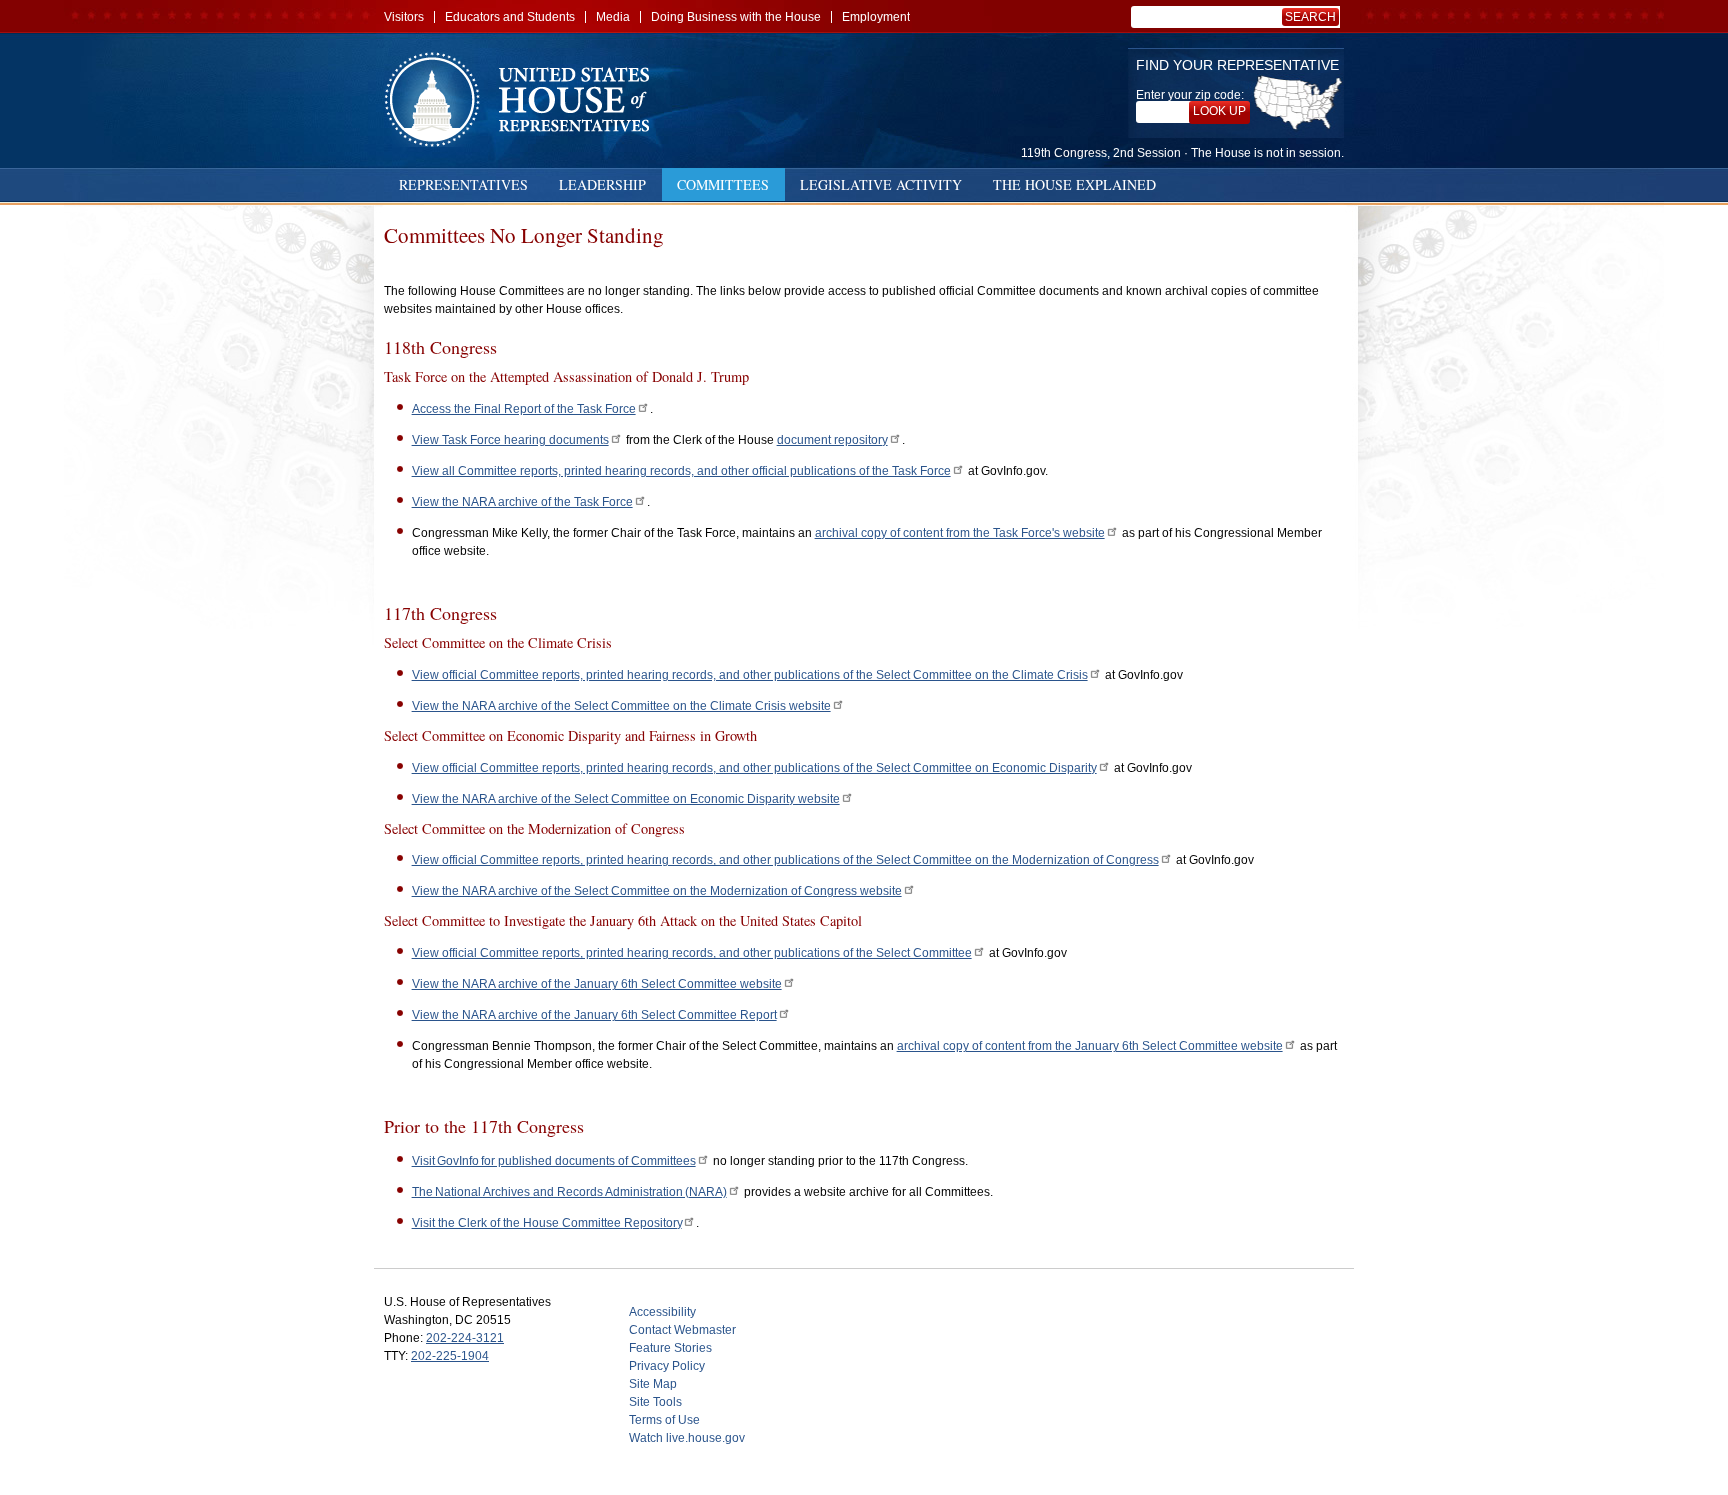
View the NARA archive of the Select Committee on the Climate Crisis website (621, 706)
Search (1310, 17)
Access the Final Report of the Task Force (524, 409)
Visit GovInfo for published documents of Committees (554, 1161)
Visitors (404, 17)
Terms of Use (664, 1420)
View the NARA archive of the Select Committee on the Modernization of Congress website (657, 891)
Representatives (463, 184)
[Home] (524, 99)
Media (613, 17)
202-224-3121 (465, 1338)
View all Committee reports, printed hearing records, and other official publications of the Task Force (681, 471)
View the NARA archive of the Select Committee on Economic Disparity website (626, 799)
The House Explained (1074, 184)
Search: (1314, 17)
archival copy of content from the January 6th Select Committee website (1090, 1046)
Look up (1219, 111)
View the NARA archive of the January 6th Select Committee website (597, 984)
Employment (876, 17)
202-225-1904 (450, 1356)
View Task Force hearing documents (510, 440)
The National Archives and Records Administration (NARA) (569, 1192)
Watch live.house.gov (687, 1438)
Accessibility (662, 1312)
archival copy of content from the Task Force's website (960, 533)
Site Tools (655, 1402)
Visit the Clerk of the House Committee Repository (547, 1223)
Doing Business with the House (736, 17)
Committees (723, 184)
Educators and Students (510, 17)
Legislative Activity (881, 184)
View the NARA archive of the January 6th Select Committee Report (594, 1015)
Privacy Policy (667, 1366)
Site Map (653, 1384)
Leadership (602, 184)
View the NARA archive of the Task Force (522, 502)
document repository (832, 440)
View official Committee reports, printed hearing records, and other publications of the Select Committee (692, 953)
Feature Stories (670, 1348)
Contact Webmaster (682, 1330)
